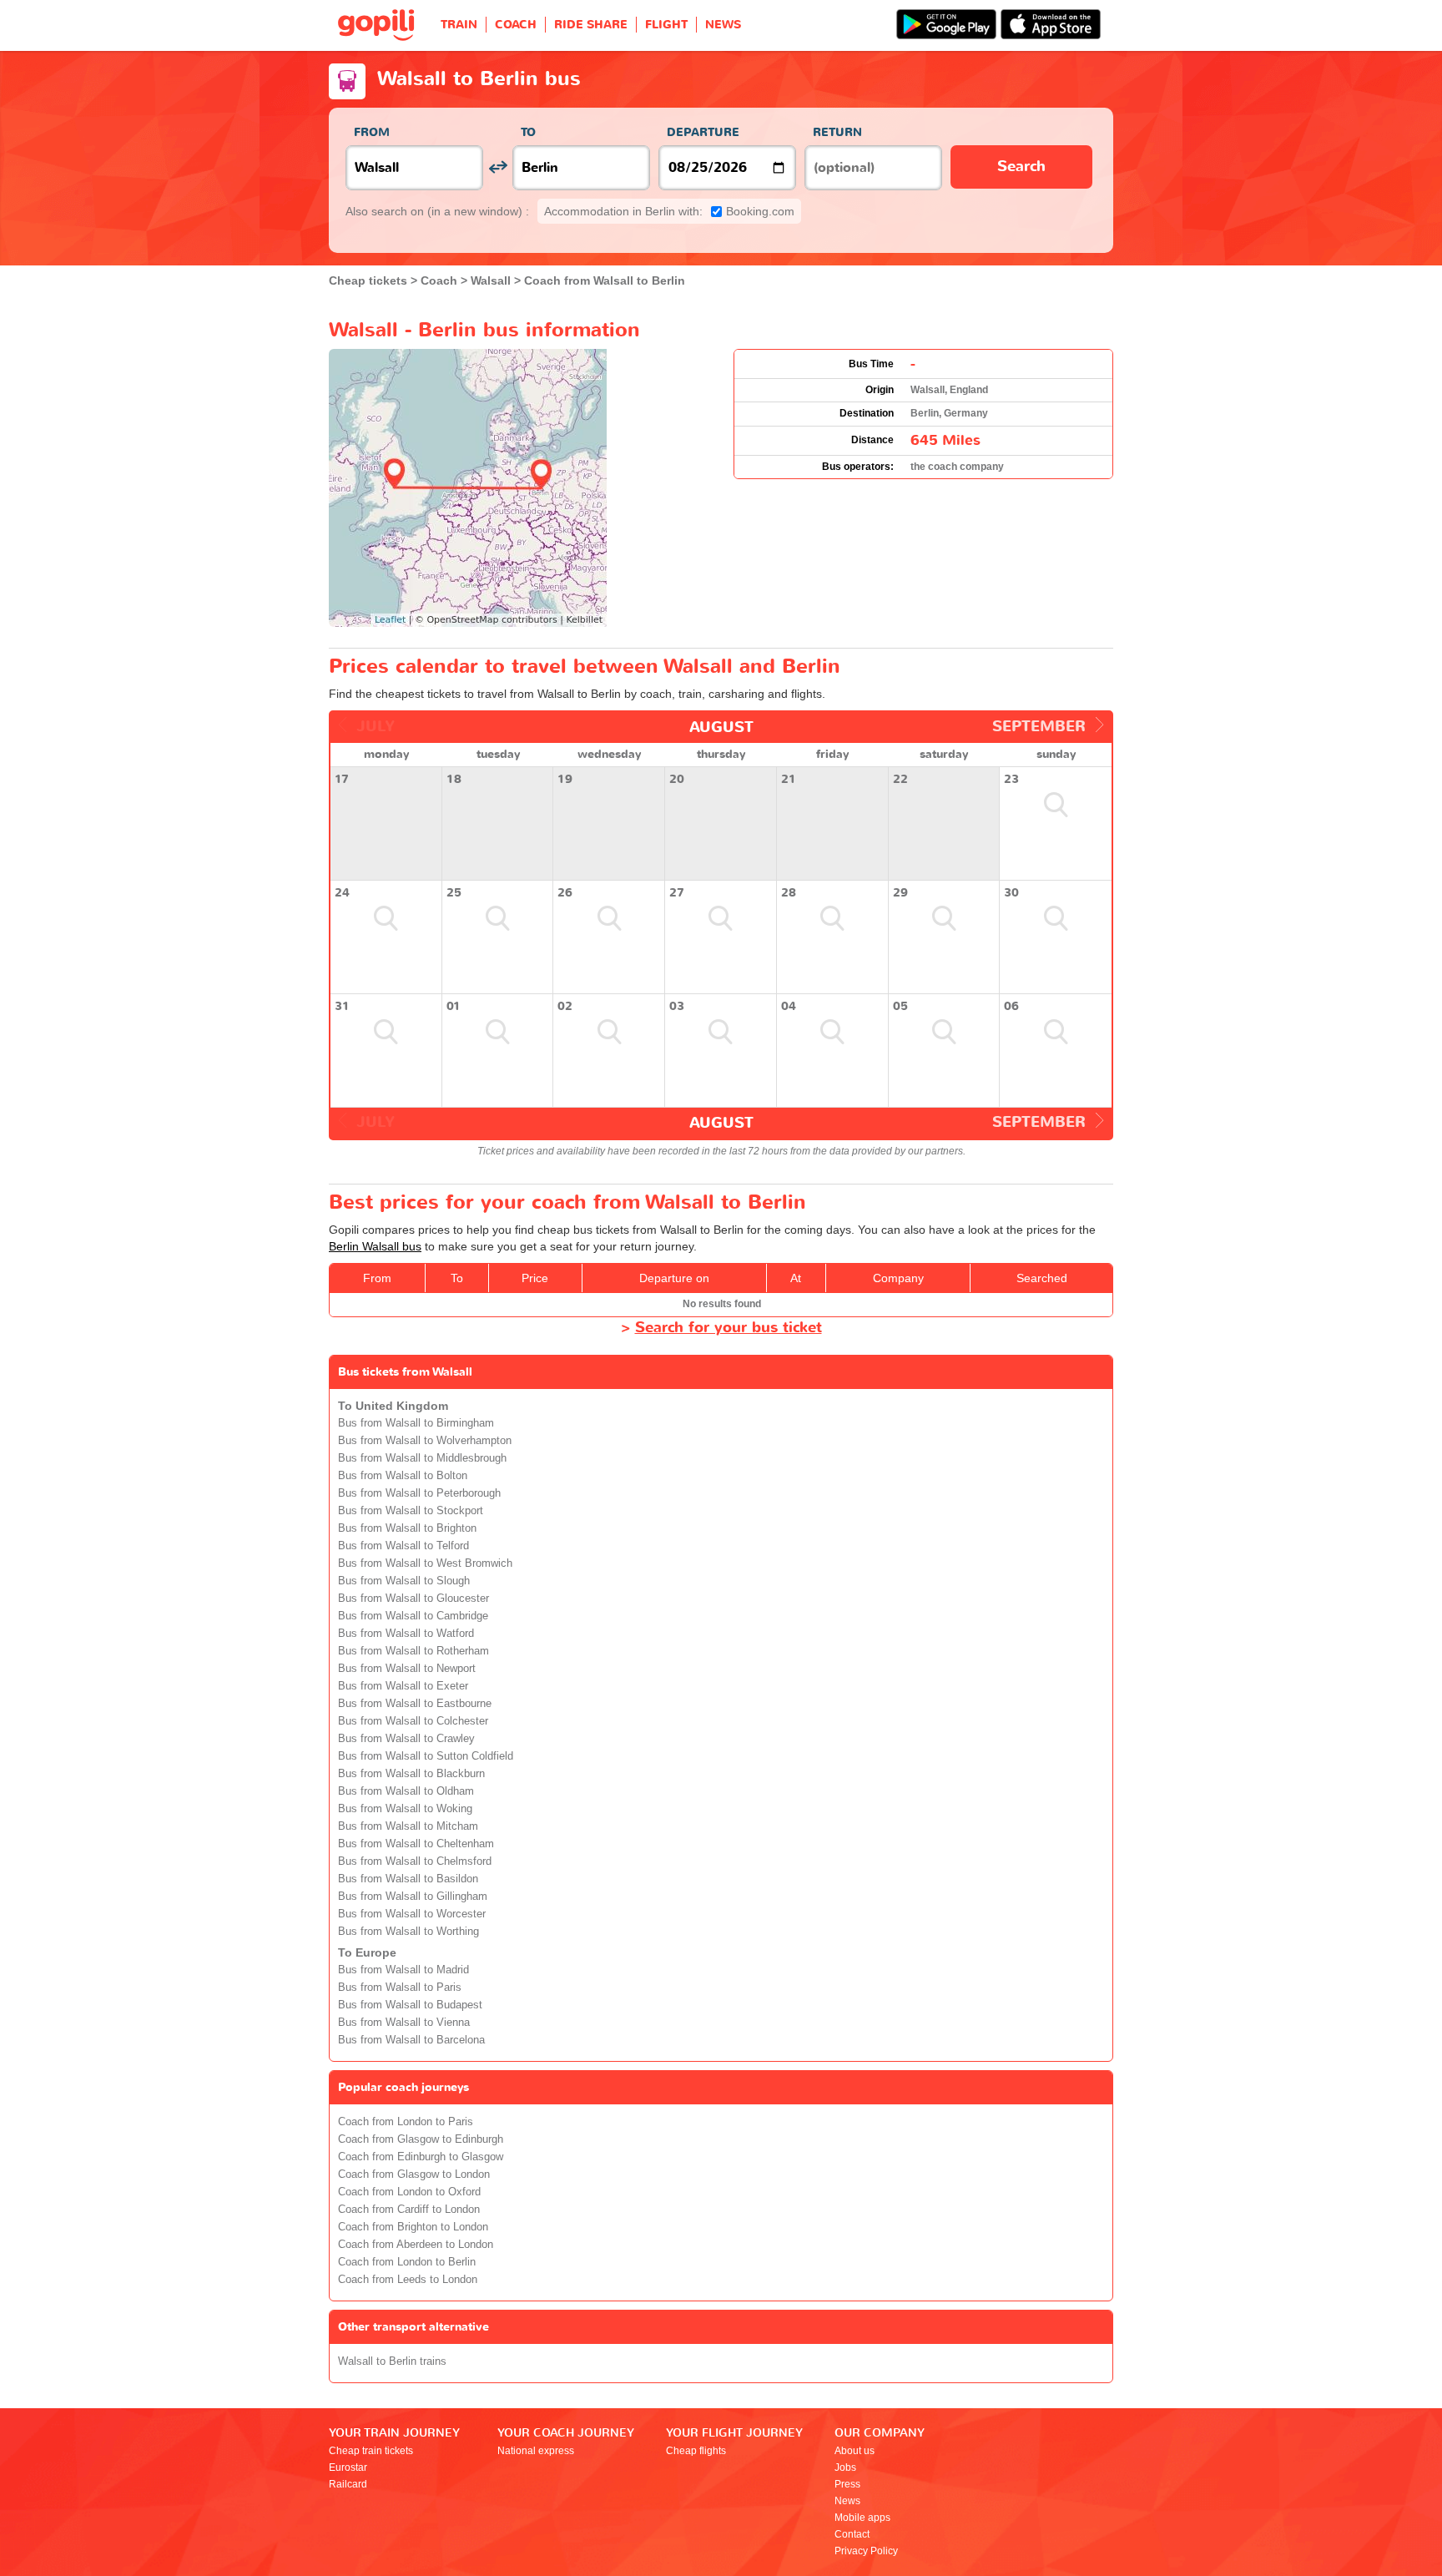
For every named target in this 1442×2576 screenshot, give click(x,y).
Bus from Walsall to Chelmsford (415, 1861)
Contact (852, 2534)
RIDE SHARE (591, 25)
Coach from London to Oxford (409, 2192)
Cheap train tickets (371, 2451)
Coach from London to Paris (406, 2122)
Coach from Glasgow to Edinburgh (421, 2139)
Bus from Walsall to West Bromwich (425, 1563)
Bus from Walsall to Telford (403, 1546)
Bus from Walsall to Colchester (413, 1721)
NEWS (723, 25)
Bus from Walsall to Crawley (406, 1739)
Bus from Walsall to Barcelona (411, 2040)
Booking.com (669, 211)
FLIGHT (666, 25)
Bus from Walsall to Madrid (403, 1970)
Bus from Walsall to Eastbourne (415, 1704)
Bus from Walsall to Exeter (403, 1686)
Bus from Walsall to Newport (407, 1669)
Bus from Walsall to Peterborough (419, 1493)
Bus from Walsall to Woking (405, 1809)
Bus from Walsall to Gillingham (413, 1897)
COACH (516, 25)
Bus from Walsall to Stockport (411, 1511)
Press (847, 2484)
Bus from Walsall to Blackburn (411, 1774)
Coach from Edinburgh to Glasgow (421, 2157)
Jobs (845, 2467)
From (372, 132)
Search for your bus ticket (729, 1328)
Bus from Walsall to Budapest (410, 2005)
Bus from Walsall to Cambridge (413, 1616)
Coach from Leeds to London (408, 2280)
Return (837, 132)
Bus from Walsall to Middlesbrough (422, 1458)
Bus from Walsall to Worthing (408, 1932)
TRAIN (459, 25)
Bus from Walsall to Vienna (404, 2023)
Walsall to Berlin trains (392, 2361)
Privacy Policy (866, 2551)
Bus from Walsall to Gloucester (413, 1599)
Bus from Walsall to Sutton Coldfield (426, 1756)
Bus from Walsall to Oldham (406, 1791)
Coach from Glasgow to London (414, 2174)
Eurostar (348, 2467)
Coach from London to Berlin (407, 2262)
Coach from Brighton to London (413, 2227)
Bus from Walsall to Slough (404, 1581)
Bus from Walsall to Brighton (407, 1528)
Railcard (348, 2484)
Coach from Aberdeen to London (416, 2245)
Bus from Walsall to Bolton (403, 1476)
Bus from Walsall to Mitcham (408, 1826)
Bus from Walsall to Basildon (408, 1879)
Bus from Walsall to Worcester (412, 1914)
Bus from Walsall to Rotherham (413, 1651)
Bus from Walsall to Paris (400, 1988)
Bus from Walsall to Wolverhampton (425, 1441)
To (528, 132)
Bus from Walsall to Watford (406, 1634)
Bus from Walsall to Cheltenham (416, 1844)
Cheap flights (696, 2451)
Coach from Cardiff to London (409, 2210)
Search (1021, 167)
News (847, 2501)
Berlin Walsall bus (375, 1246)
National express (536, 2451)
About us (855, 2451)
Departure (703, 132)
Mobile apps (862, 2518)
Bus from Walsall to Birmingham (416, 1423)
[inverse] (498, 167)
